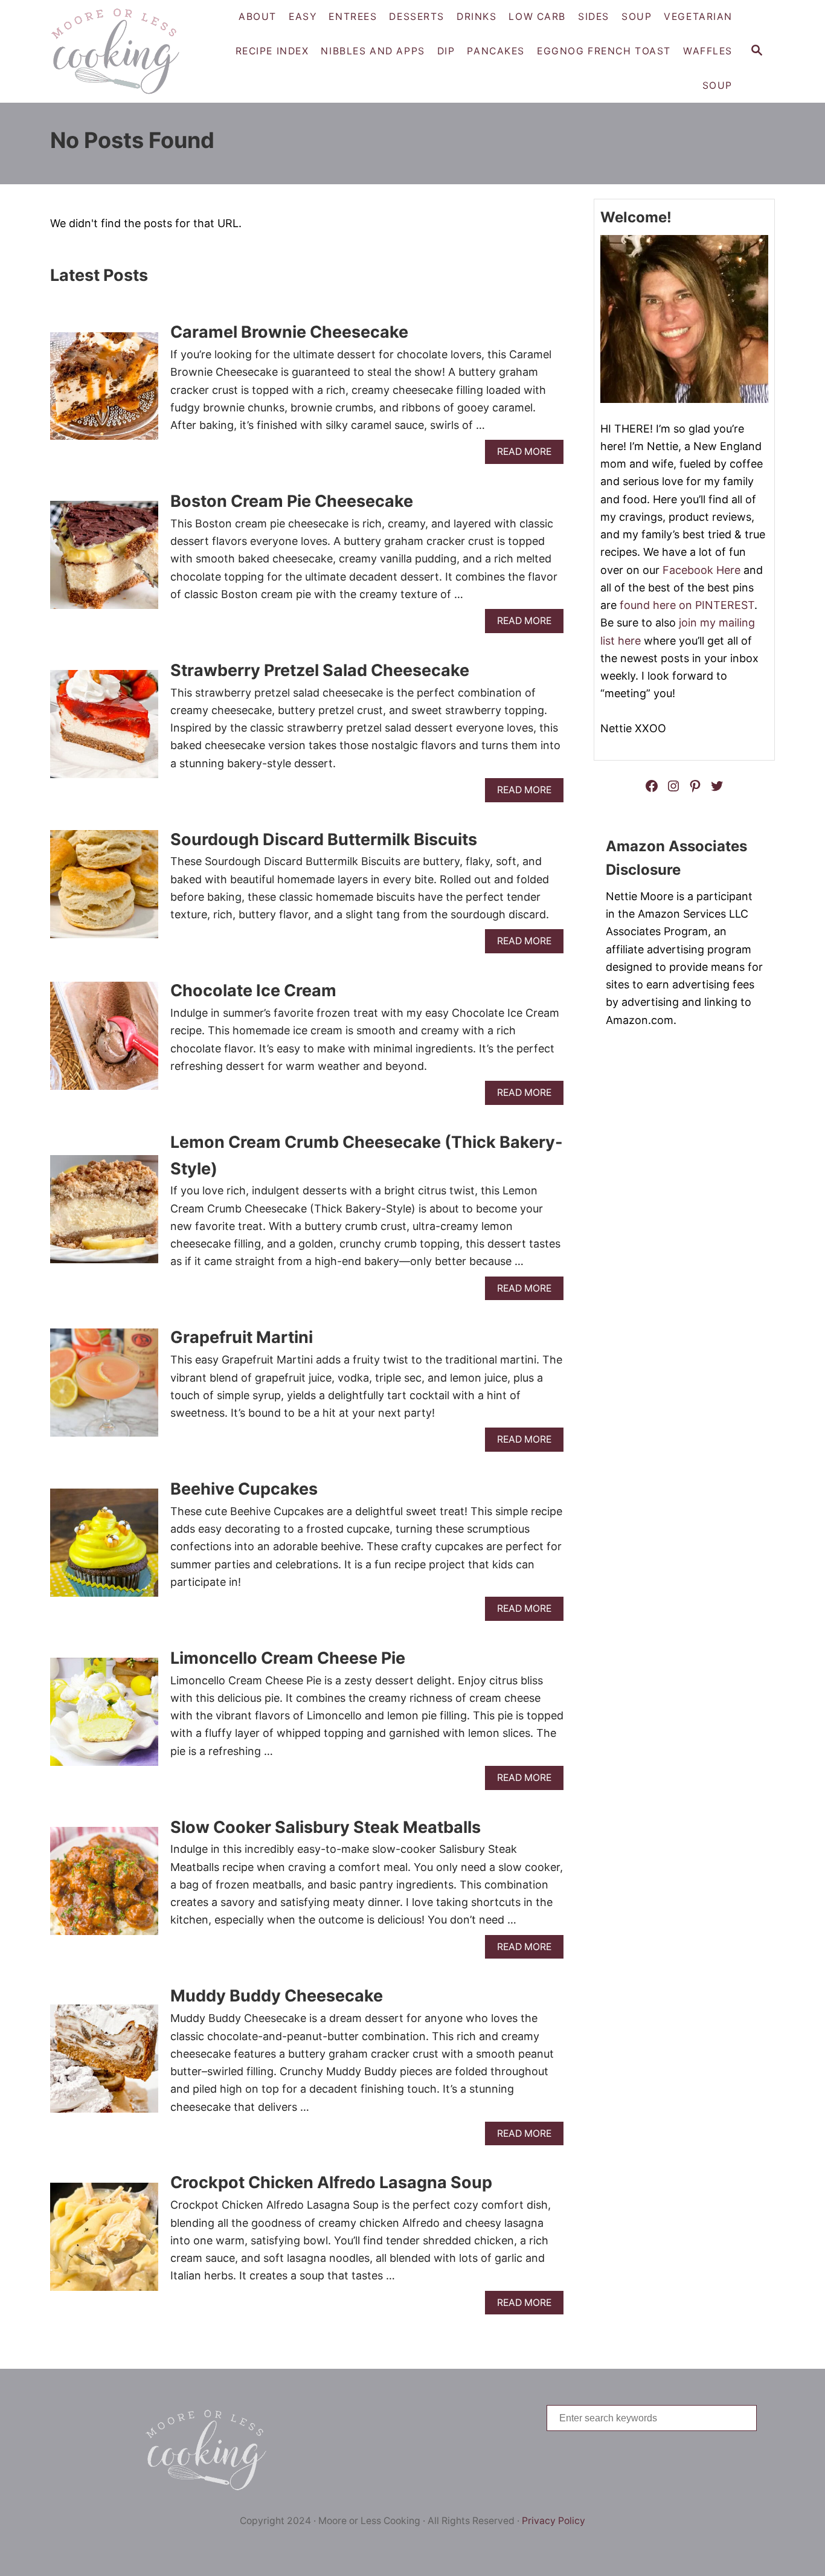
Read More (528, 455)
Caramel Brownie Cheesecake (289, 332)
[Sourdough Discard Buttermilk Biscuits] (104, 890)
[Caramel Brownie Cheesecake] (104, 392)
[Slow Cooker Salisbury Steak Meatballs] (104, 1886)
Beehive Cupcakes (244, 1489)
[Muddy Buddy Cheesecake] (104, 2064)
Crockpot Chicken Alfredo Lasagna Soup (331, 2182)
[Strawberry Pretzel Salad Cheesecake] (104, 729)
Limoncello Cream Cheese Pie (288, 1658)
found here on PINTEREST (687, 605)
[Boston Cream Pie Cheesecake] (104, 560)
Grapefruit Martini (242, 1337)
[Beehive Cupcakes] (104, 1548)
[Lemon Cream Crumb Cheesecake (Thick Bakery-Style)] (104, 1215)
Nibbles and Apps (373, 51)
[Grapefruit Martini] (104, 1388)
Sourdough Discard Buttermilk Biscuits (324, 839)
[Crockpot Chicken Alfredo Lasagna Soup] (104, 2242)
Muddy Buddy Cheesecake (277, 1996)
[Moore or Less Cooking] (120, 51)
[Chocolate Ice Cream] (104, 1041)
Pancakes (496, 51)
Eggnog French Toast (604, 51)
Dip (446, 51)
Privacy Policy (554, 2521)
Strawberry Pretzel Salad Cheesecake (320, 670)
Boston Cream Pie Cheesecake (292, 501)
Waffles (708, 51)
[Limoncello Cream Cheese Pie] (104, 1717)
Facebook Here (701, 570)
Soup (717, 85)
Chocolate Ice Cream (253, 990)
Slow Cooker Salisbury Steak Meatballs (326, 1827)
